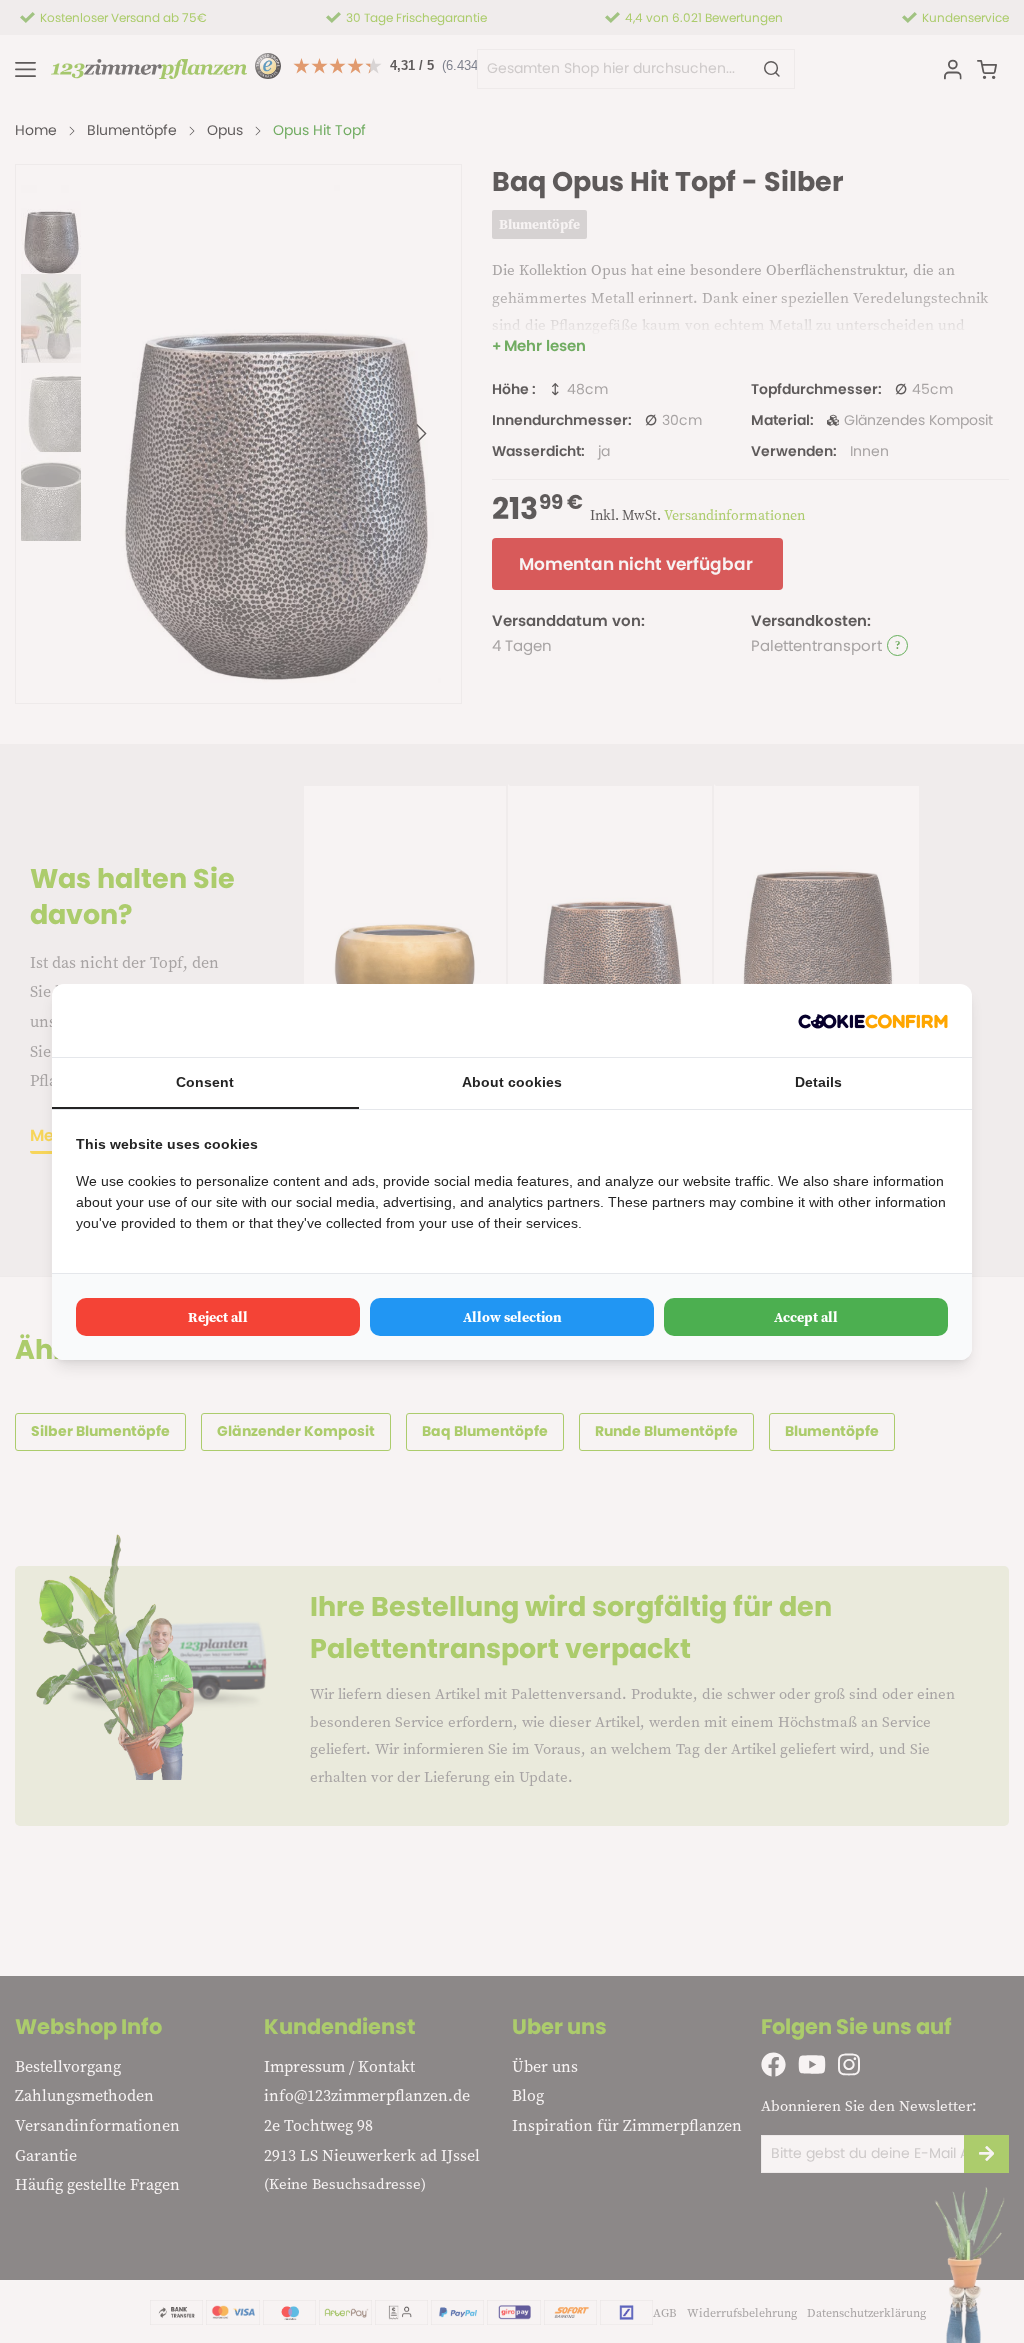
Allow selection (512, 1317)
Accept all (806, 1317)
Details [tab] (818, 1082)
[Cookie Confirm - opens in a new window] (873, 1020)
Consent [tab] (205, 1082)
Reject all (218, 1317)
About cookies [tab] (512, 1082)
